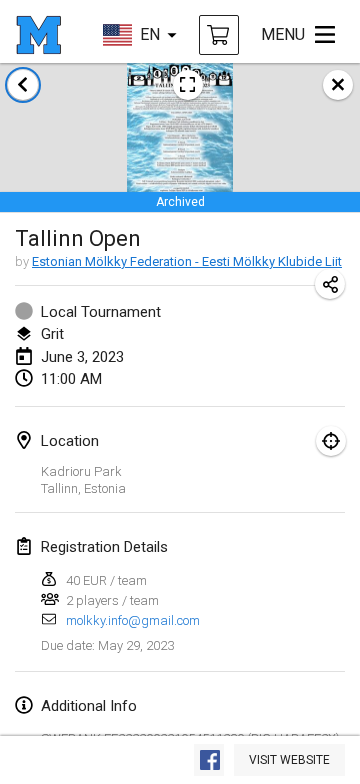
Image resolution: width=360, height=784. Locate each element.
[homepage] (38, 35)
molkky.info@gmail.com (133, 620)
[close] (338, 85)
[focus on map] (331, 441)
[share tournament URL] (330, 284)
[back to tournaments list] (23, 85)
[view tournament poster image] (188, 85)
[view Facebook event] (209, 760)
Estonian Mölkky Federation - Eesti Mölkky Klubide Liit (187, 261)
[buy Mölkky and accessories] (219, 35)
